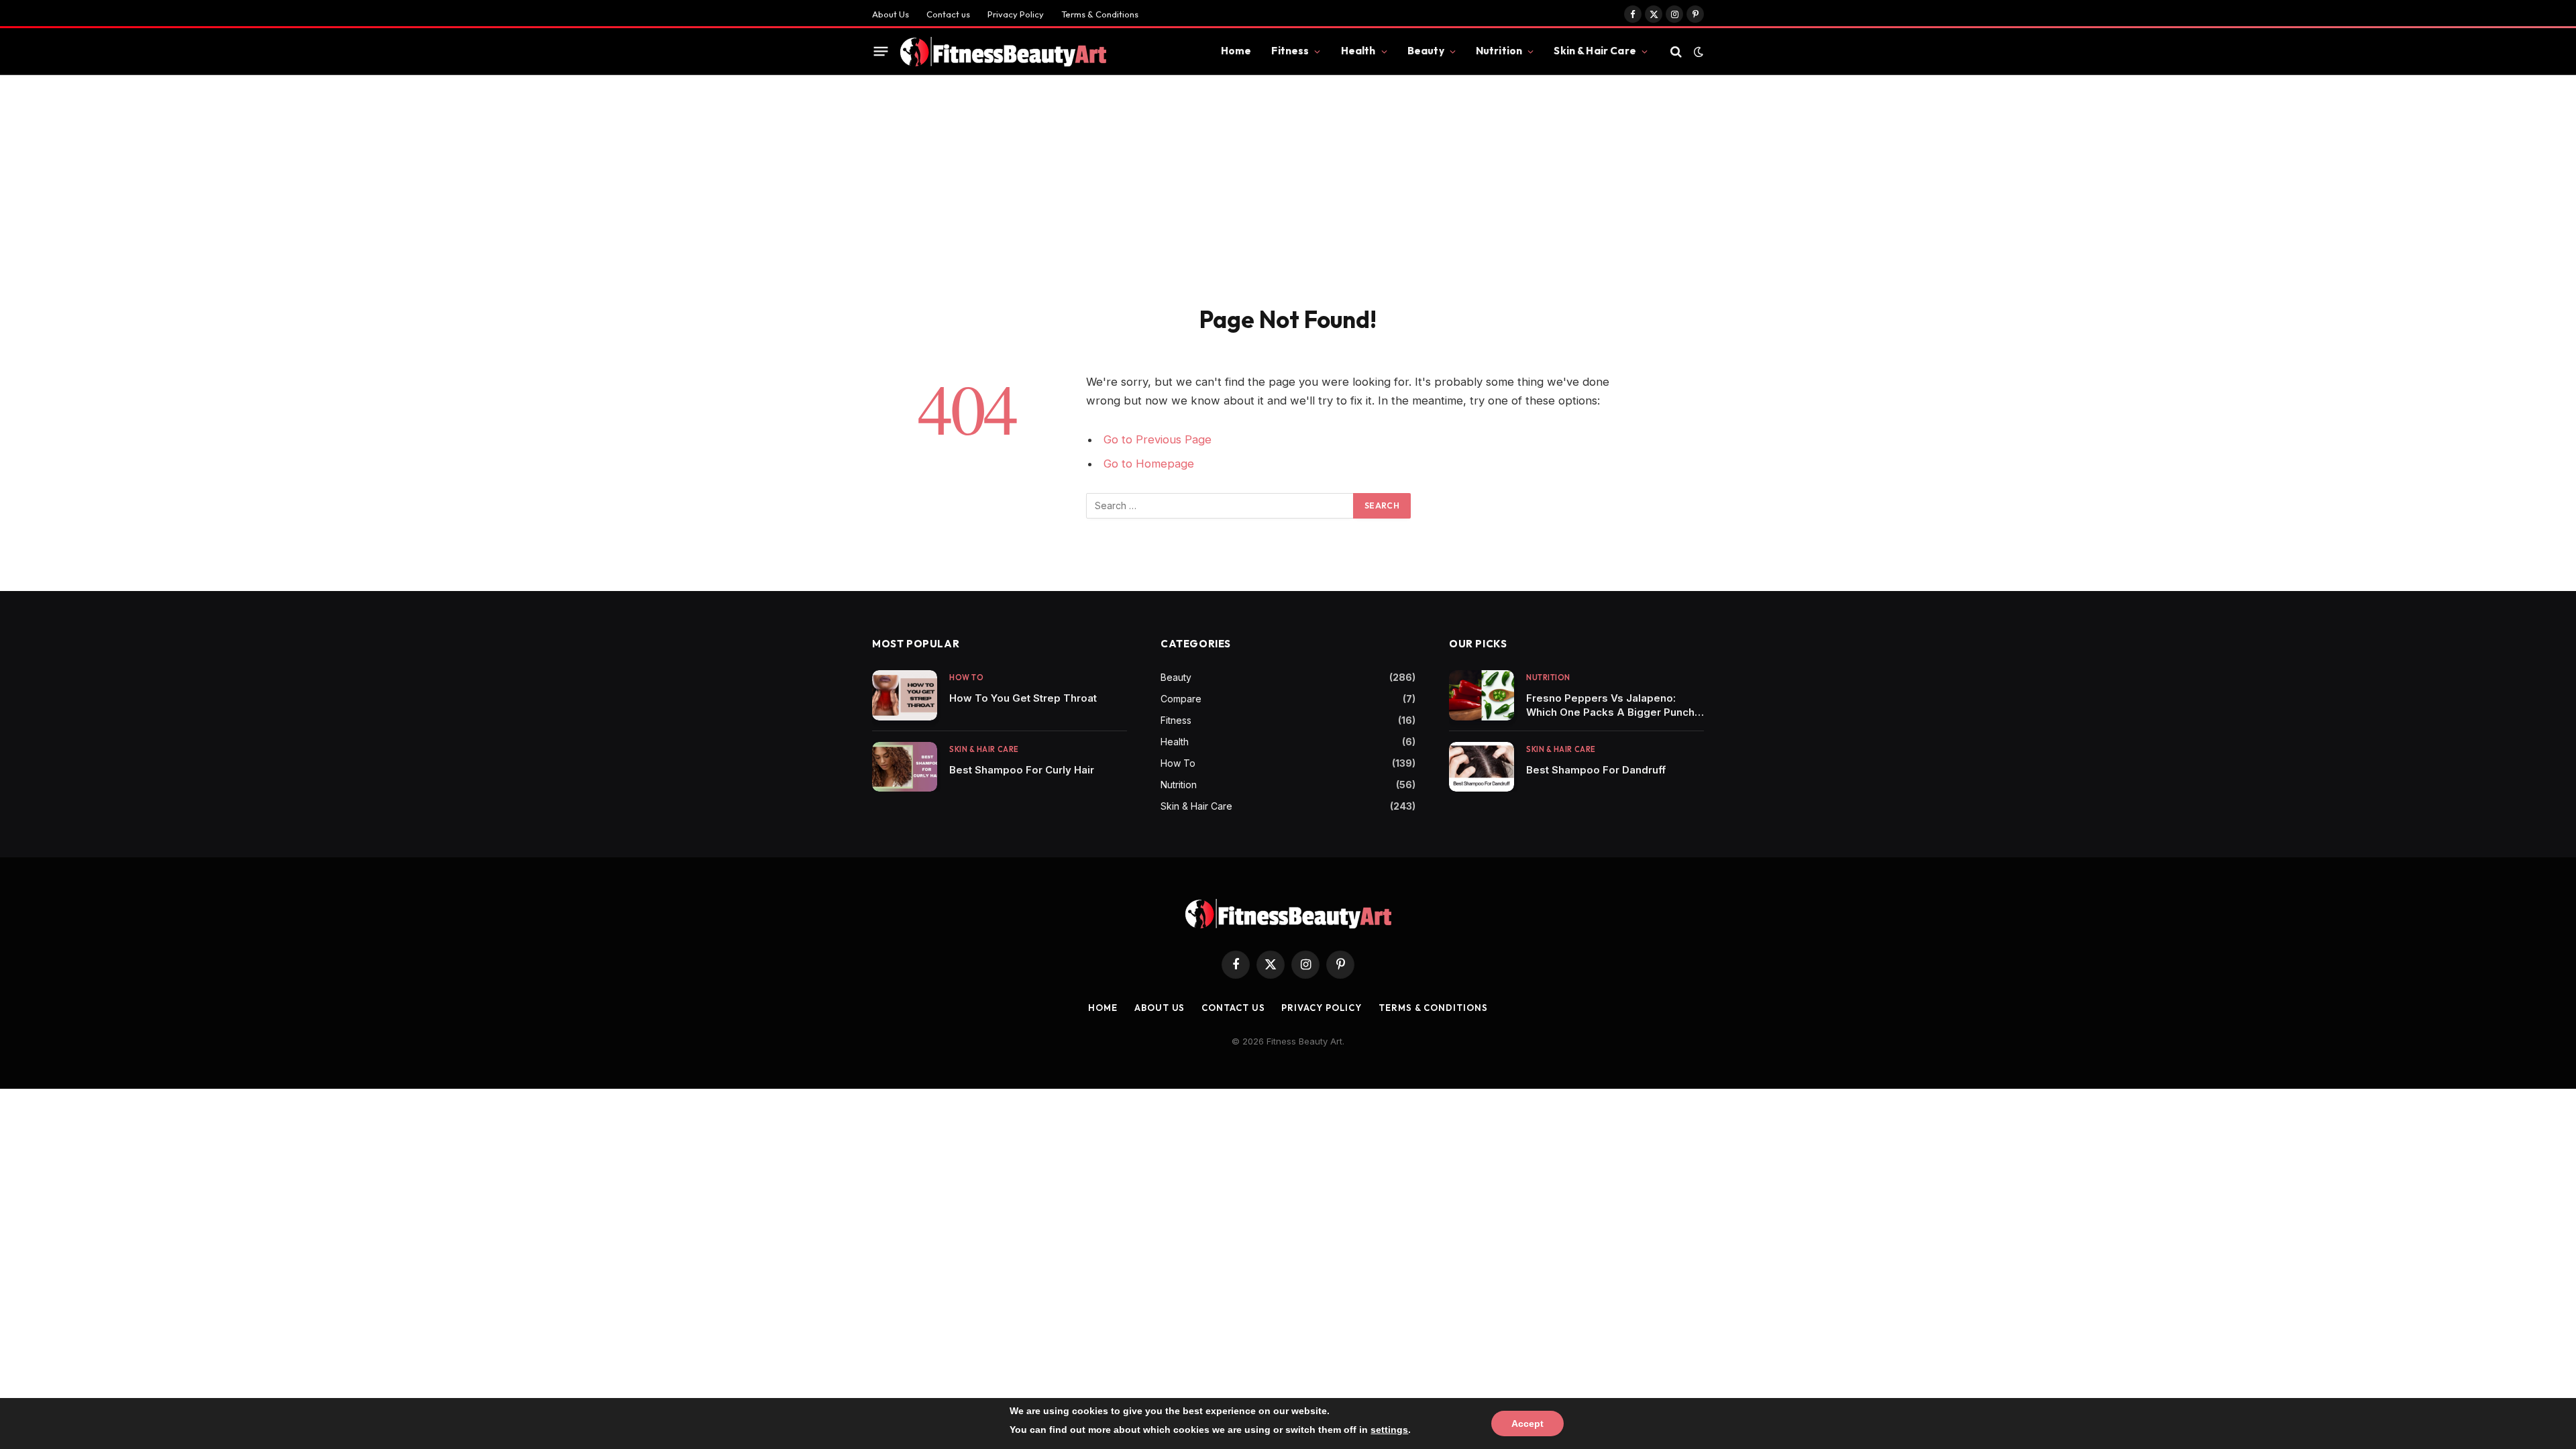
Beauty (1426, 51)
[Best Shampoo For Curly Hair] (905, 767)
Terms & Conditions (1100, 14)
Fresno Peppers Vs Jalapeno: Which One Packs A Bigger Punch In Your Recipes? (1610, 705)
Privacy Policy (1016, 14)
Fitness (1290, 51)
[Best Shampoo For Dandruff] (1482, 767)
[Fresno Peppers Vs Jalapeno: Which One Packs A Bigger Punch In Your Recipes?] (1482, 695)
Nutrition (1499, 51)
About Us (891, 14)
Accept (1527, 1424)
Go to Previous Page (1158, 439)
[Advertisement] (1288, 204)
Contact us (948, 14)
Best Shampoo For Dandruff (1596, 770)
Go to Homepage (1149, 464)
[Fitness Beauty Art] (1003, 52)
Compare (1181, 699)
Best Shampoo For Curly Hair (1022, 770)
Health (1358, 51)
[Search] (1676, 51)
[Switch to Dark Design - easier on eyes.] (1697, 52)
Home (1236, 51)
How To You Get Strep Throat (1023, 698)
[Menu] (881, 52)
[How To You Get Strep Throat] (905, 695)
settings (1389, 1430)
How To (966, 678)
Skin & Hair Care (1595, 51)
